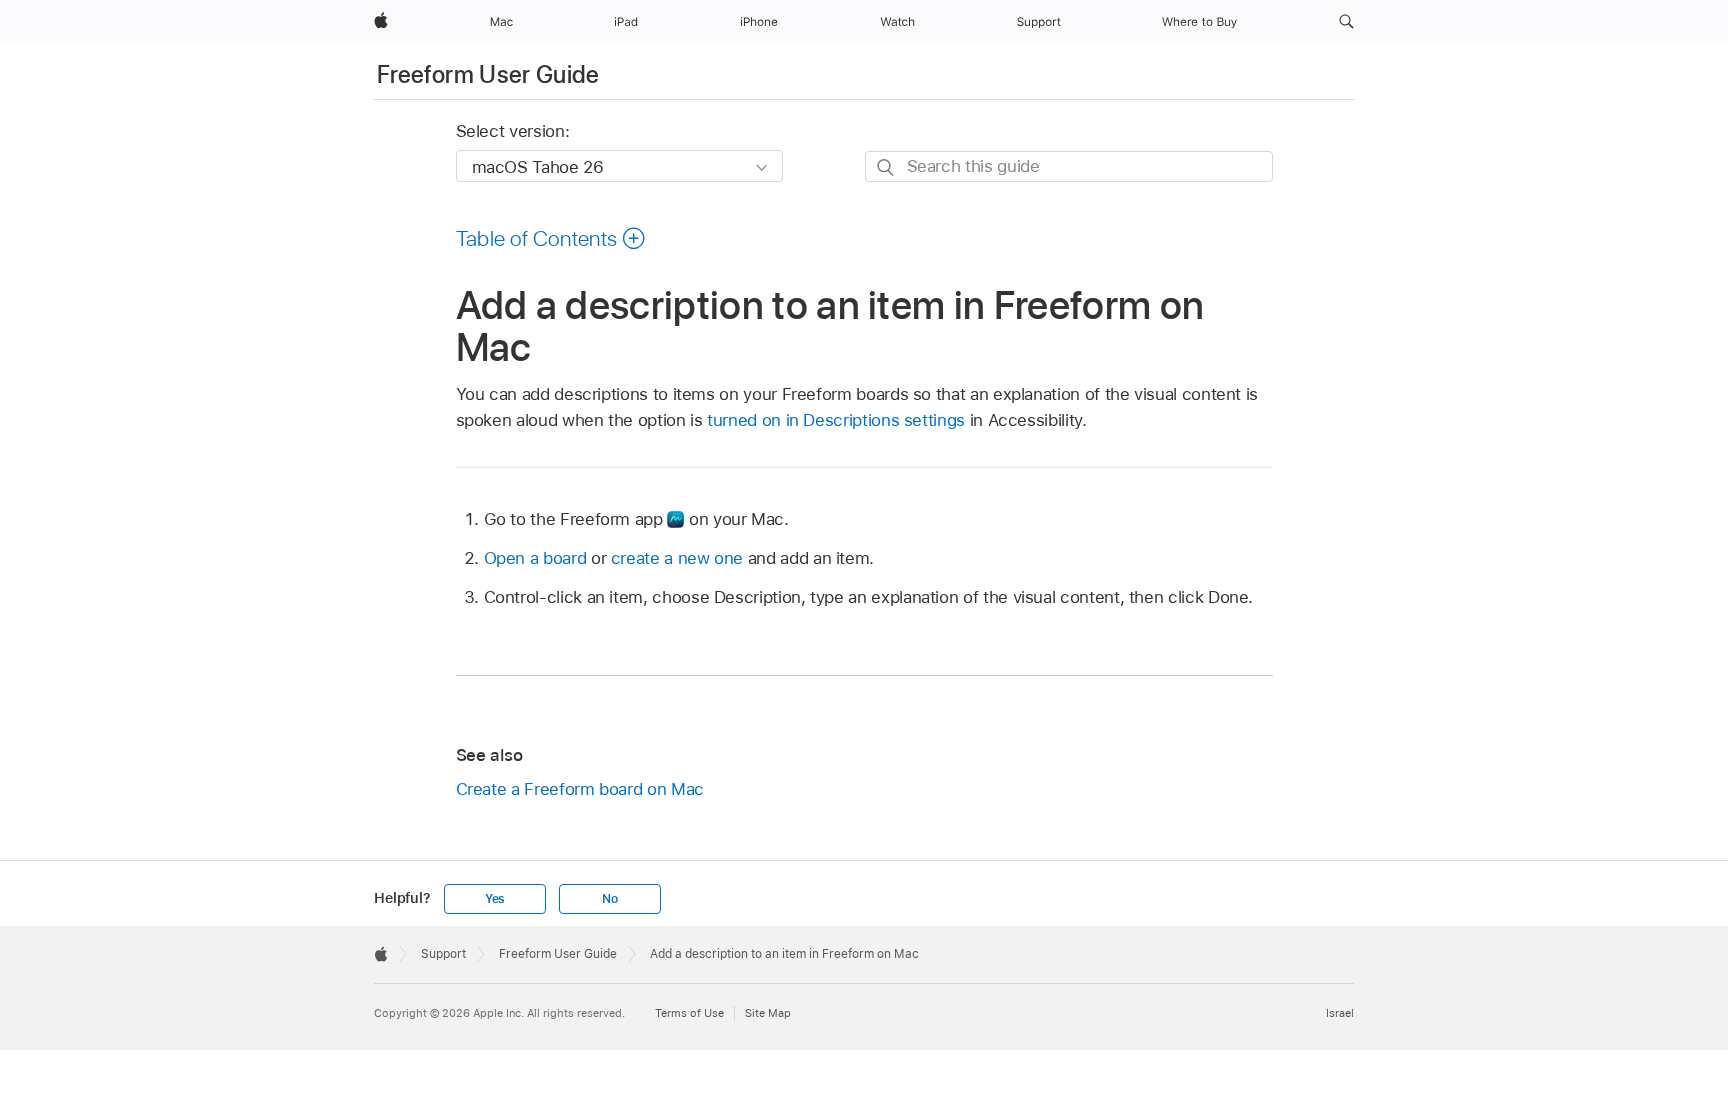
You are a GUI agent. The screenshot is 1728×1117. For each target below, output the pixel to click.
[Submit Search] (886, 167)
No (610, 899)
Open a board (535, 558)
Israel (1340, 1013)
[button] (1346, 22)
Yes (495, 899)
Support (443, 954)
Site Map (768, 1013)
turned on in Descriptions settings (836, 420)
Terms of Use (689, 1013)
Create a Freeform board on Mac (580, 789)
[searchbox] (1069, 166)
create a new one (677, 558)
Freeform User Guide (488, 74)
